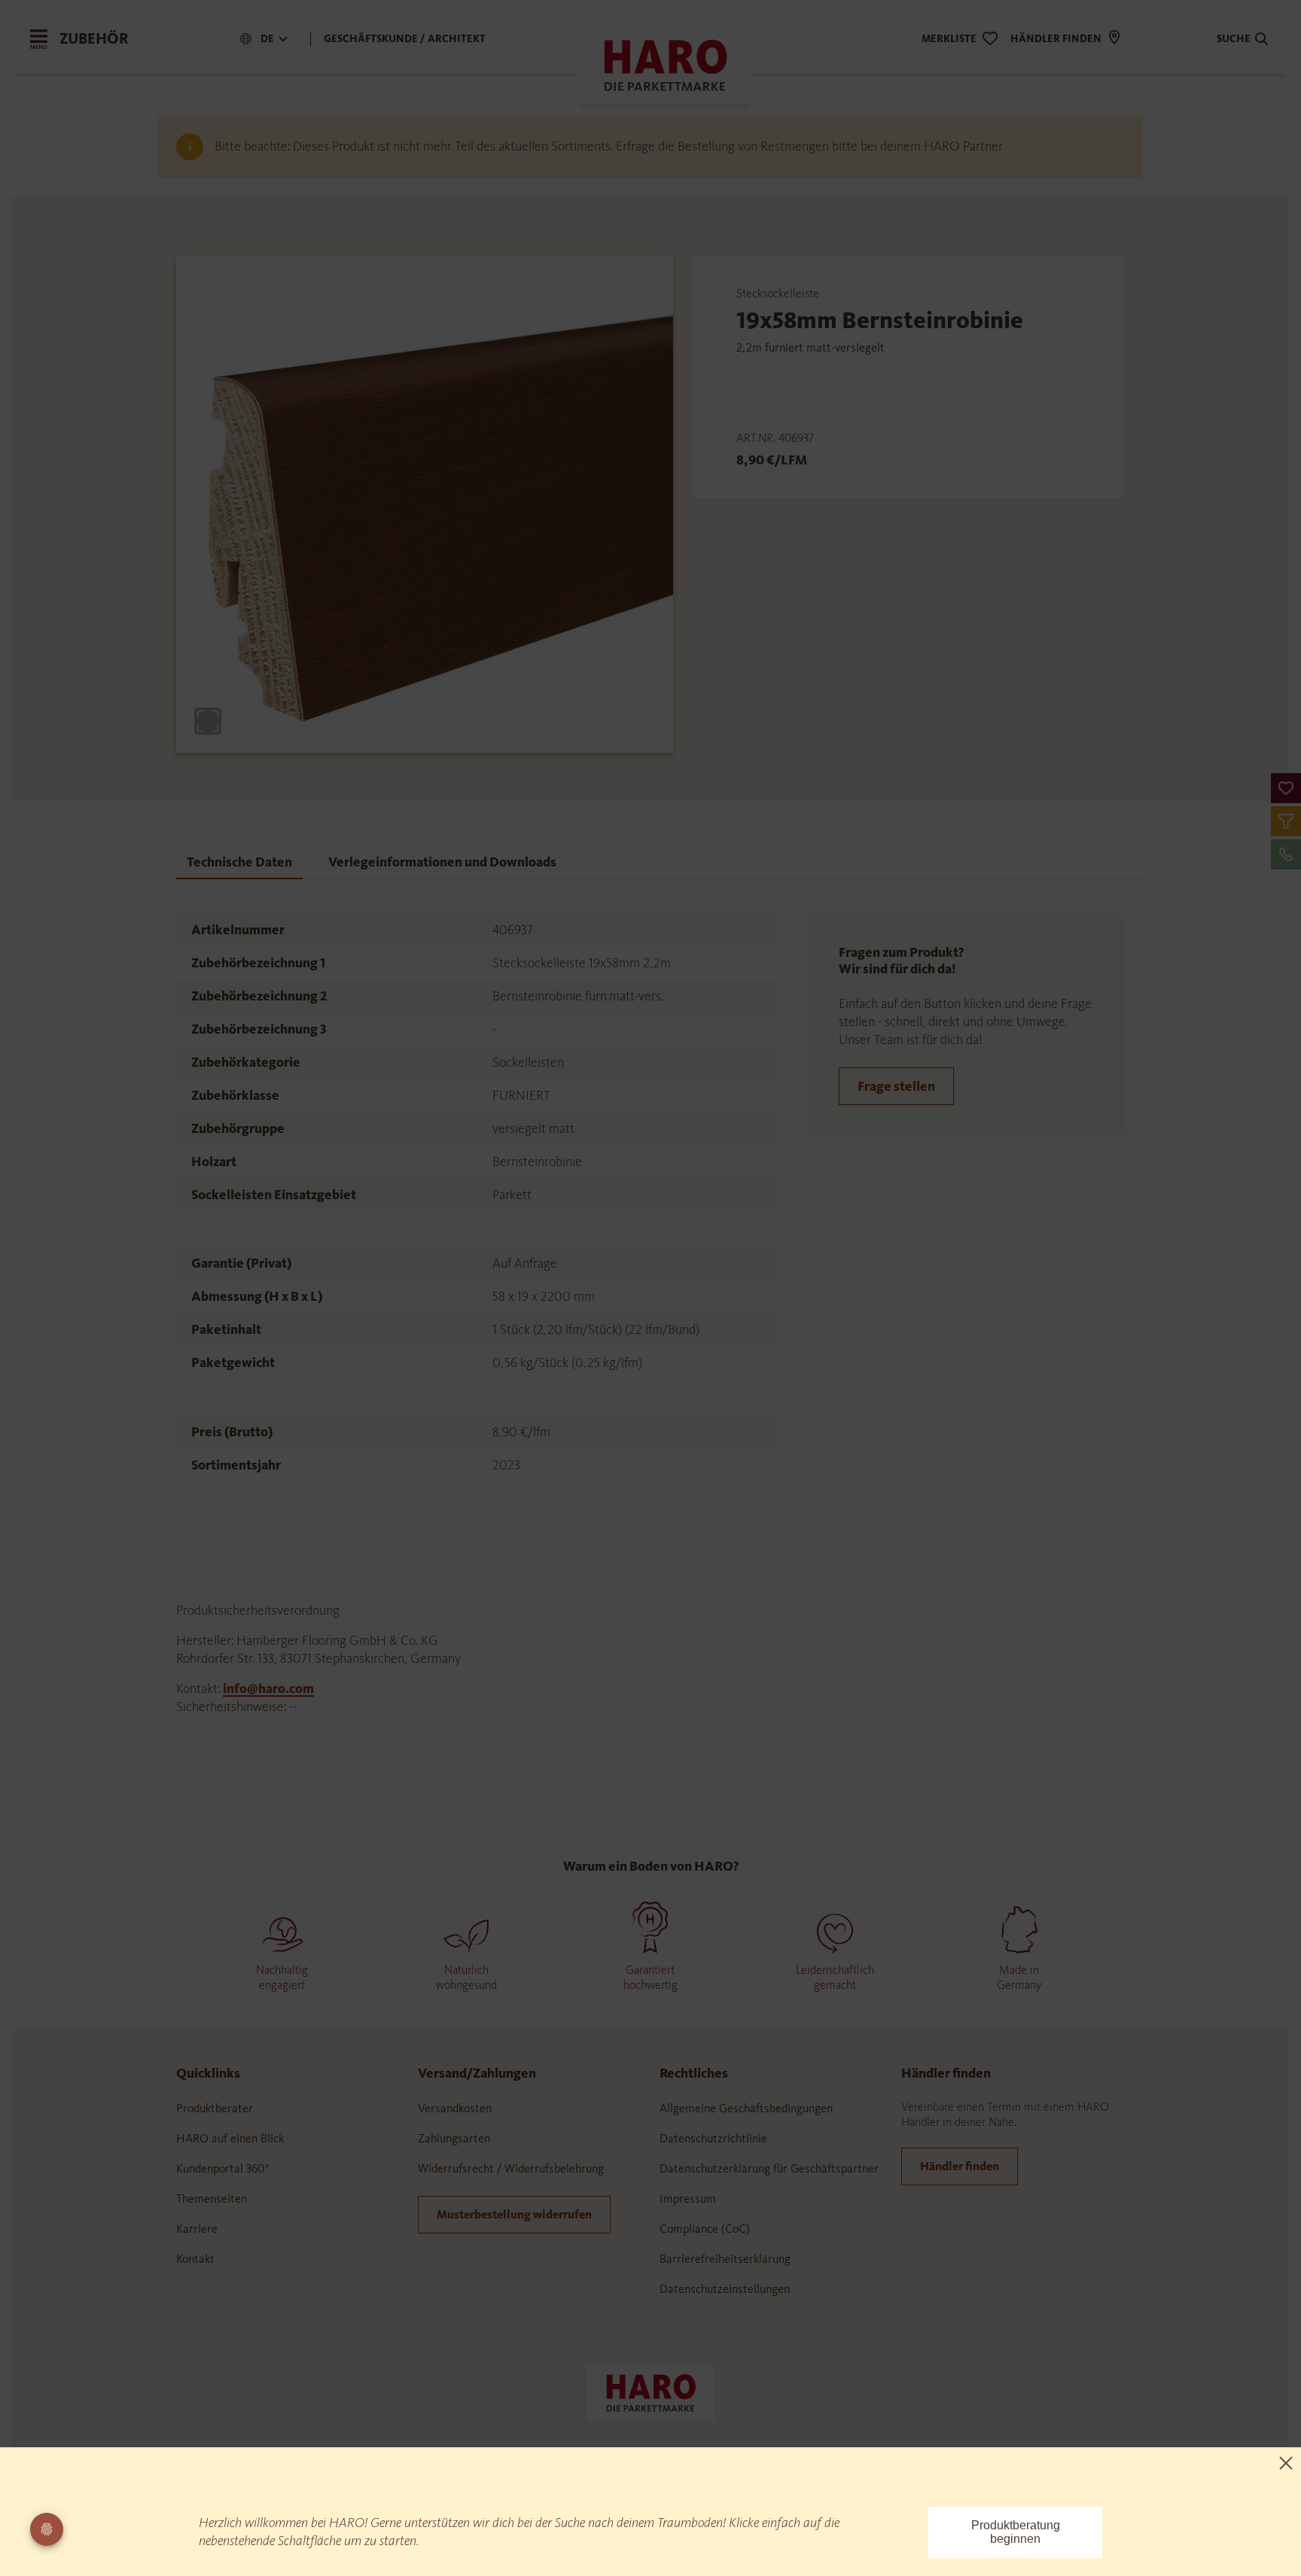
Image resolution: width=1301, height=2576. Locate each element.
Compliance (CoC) (705, 2229)
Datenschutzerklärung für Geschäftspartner (769, 2168)
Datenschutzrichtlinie (713, 2138)
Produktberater (215, 2108)
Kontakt (195, 2259)
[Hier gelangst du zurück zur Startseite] (650, 2392)
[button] (1286, 788)
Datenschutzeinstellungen (725, 2289)
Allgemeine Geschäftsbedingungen (746, 2108)
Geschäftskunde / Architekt (405, 39)
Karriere (197, 2229)
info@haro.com (268, 1688)
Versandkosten (455, 2108)
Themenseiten (212, 2198)
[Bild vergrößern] (208, 721)
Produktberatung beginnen (1016, 2532)
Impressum (688, 2198)
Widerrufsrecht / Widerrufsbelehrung (511, 2168)
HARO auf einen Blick (230, 2138)
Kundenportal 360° (223, 2168)
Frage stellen (896, 1086)
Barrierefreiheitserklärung (725, 2259)
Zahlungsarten (454, 2138)
